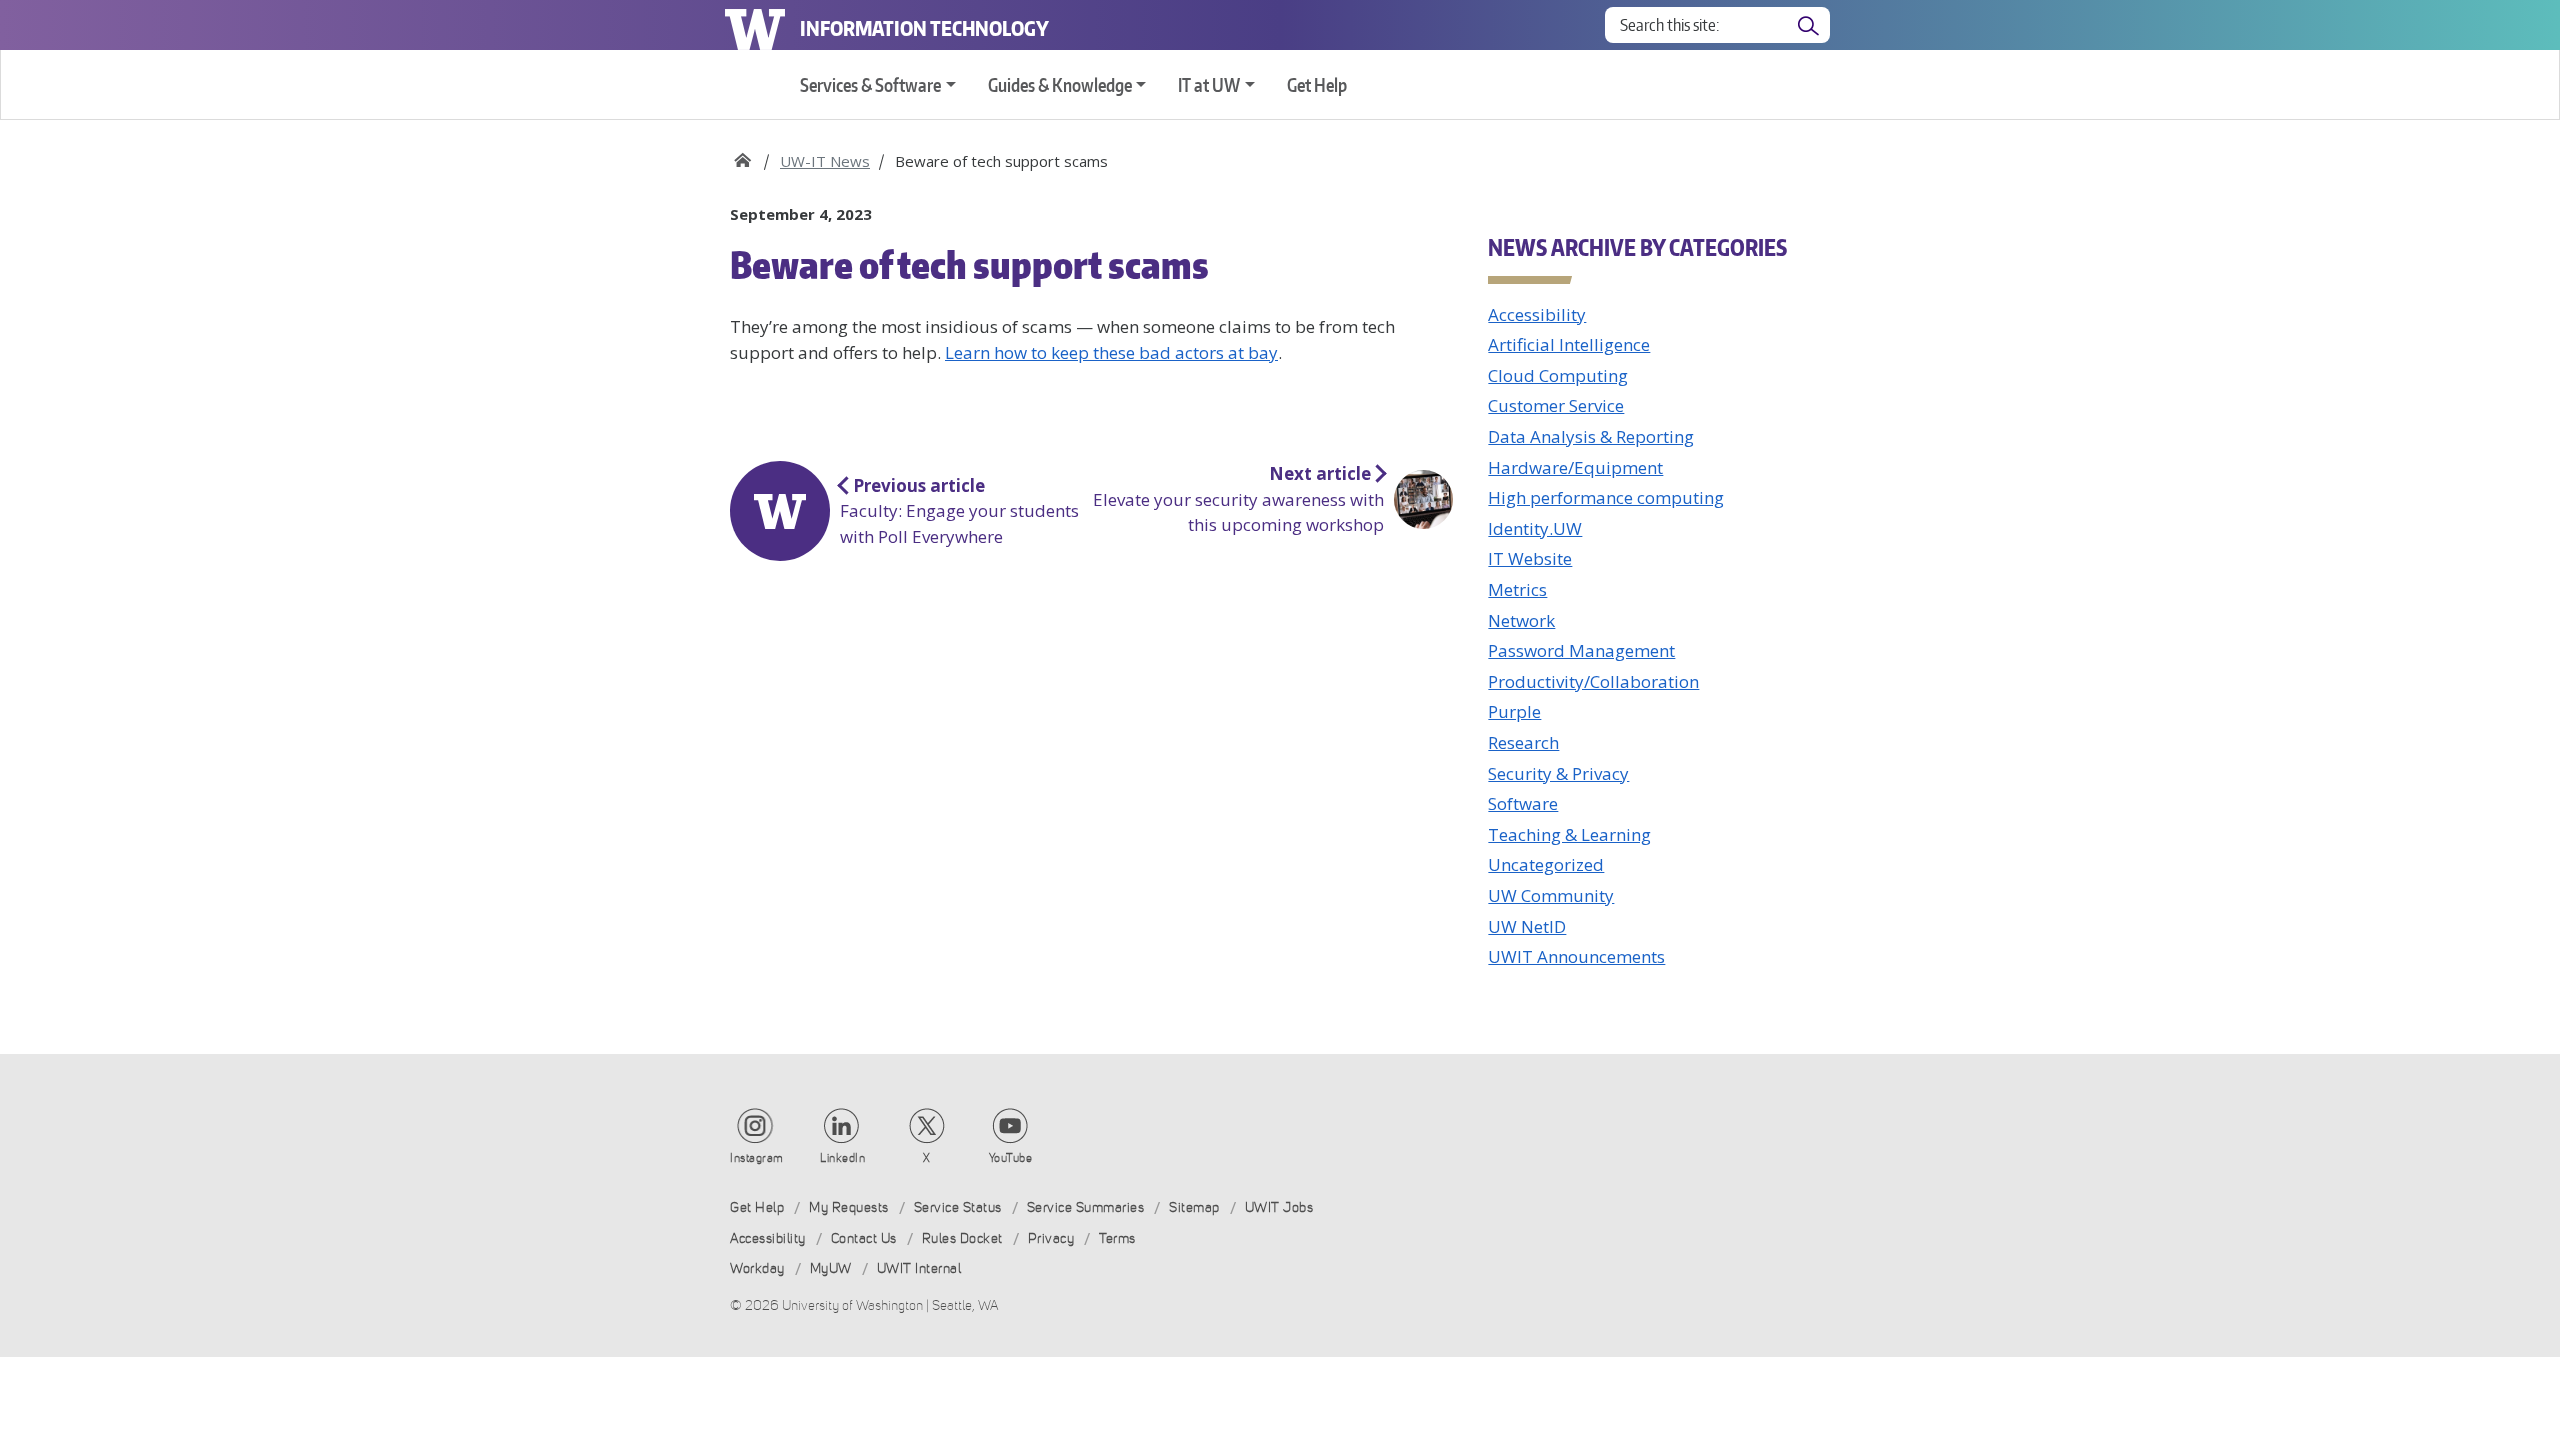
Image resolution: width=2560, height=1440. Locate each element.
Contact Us (864, 1238)
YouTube (1011, 1158)
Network (1521, 620)
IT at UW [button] (1209, 84)
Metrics (1517, 589)
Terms (1117, 1238)
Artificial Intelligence (1569, 344)
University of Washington (755, 25)
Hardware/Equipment (1575, 467)
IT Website (1530, 558)
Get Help (1317, 84)
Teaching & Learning (1569, 834)
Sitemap (1194, 1207)
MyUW (831, 1268)
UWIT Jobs (1279, 1207)
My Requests (849, 1207)
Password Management (1581, 650)
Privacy (1051, 1238)
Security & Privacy (1558, 773)
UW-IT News (825, 161)
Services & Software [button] (870, 84)
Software (1523, 803)
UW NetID (1527, 926)
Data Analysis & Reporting (1591, 436)
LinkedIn (842, 1158)
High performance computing (1606, 497)
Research (1523, 742)
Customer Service (1556, 405)
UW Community (1551, 895)
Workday (757, 1268)
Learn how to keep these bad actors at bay (1111, 352)
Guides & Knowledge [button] (1060, 84)
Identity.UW (1535, 528)
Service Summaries (1086, 1207)
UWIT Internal (919, 1268)
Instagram (757, 1158)
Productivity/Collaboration (1593, 681)
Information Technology (924, 28)
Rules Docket (962, 1238)
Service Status (958, 1207)
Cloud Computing (1558, 375)
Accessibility (1537, 314)
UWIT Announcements (1576, 956)
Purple (1514, 711)
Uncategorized (1546, 864)
